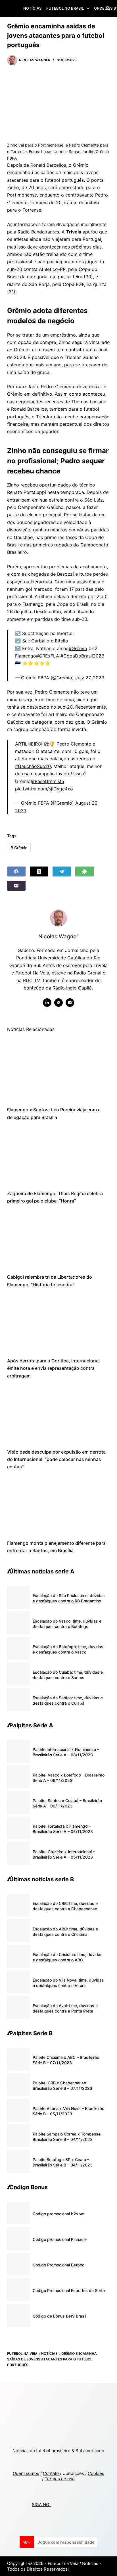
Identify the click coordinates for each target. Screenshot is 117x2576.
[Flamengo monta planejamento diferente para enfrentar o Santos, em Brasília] (59, 1505)
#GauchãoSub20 (33, 766)
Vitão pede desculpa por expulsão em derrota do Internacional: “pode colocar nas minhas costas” (56, 1459)
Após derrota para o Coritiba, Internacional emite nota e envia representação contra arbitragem (53, 1368)
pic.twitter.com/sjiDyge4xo (44, 789)
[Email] (16, 886)
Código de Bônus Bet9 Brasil (59, 2316)
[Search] (108, 8)
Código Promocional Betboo (58, 2265)
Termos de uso (60, 2479)
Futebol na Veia (22, 2353)
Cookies (96, 2473)
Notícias (32, 8)
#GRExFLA (48, 656)
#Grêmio (78, 648)
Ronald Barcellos (48, 165)
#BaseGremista (48, 781)
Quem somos (26, 2473)
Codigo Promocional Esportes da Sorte (69, 2290)
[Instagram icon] (70, 1003)
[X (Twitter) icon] (58, 1003)
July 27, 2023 (90, 678)
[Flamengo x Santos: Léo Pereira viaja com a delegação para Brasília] (59, 1072)
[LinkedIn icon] (47, 1003)
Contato (51, 2473)
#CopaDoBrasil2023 (82, 656)
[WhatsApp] (84, 871)
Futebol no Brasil (65, 8)
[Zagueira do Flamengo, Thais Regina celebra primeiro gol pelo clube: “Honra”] (59, 1155)
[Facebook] (16, 871)
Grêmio (81, 165)
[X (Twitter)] (39, 871)
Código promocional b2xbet (59, 2214)
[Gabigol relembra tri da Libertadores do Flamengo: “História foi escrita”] (59, 1239)
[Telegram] (62, 871)
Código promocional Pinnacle (60, 2239)
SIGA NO (42, 2505)
